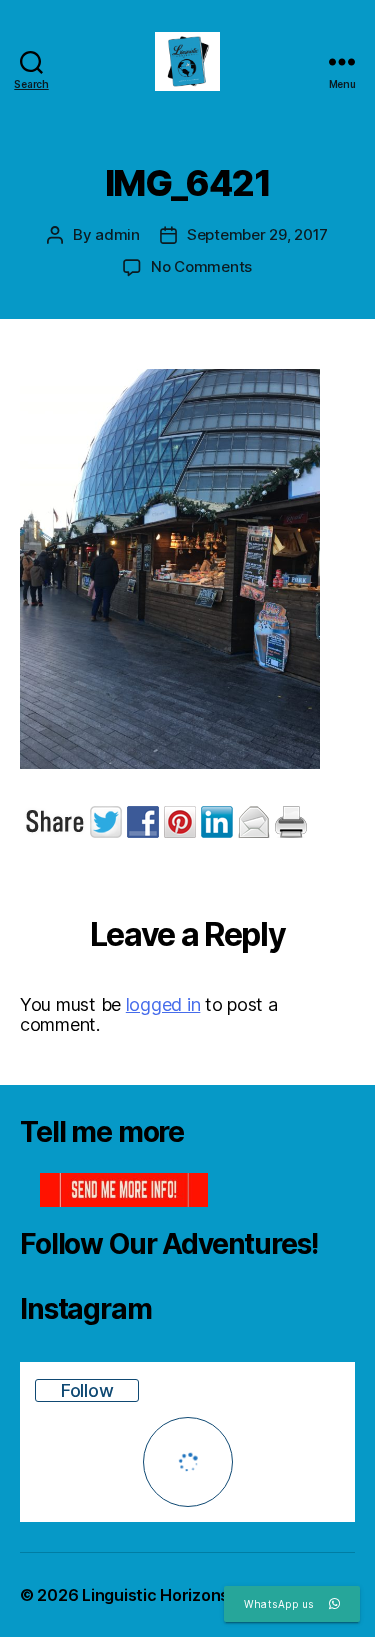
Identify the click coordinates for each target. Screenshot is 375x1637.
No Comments (201, 266)
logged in (163, 1004)
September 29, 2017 (257, 234)
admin (117, 234)
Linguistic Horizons (155, 1595)
